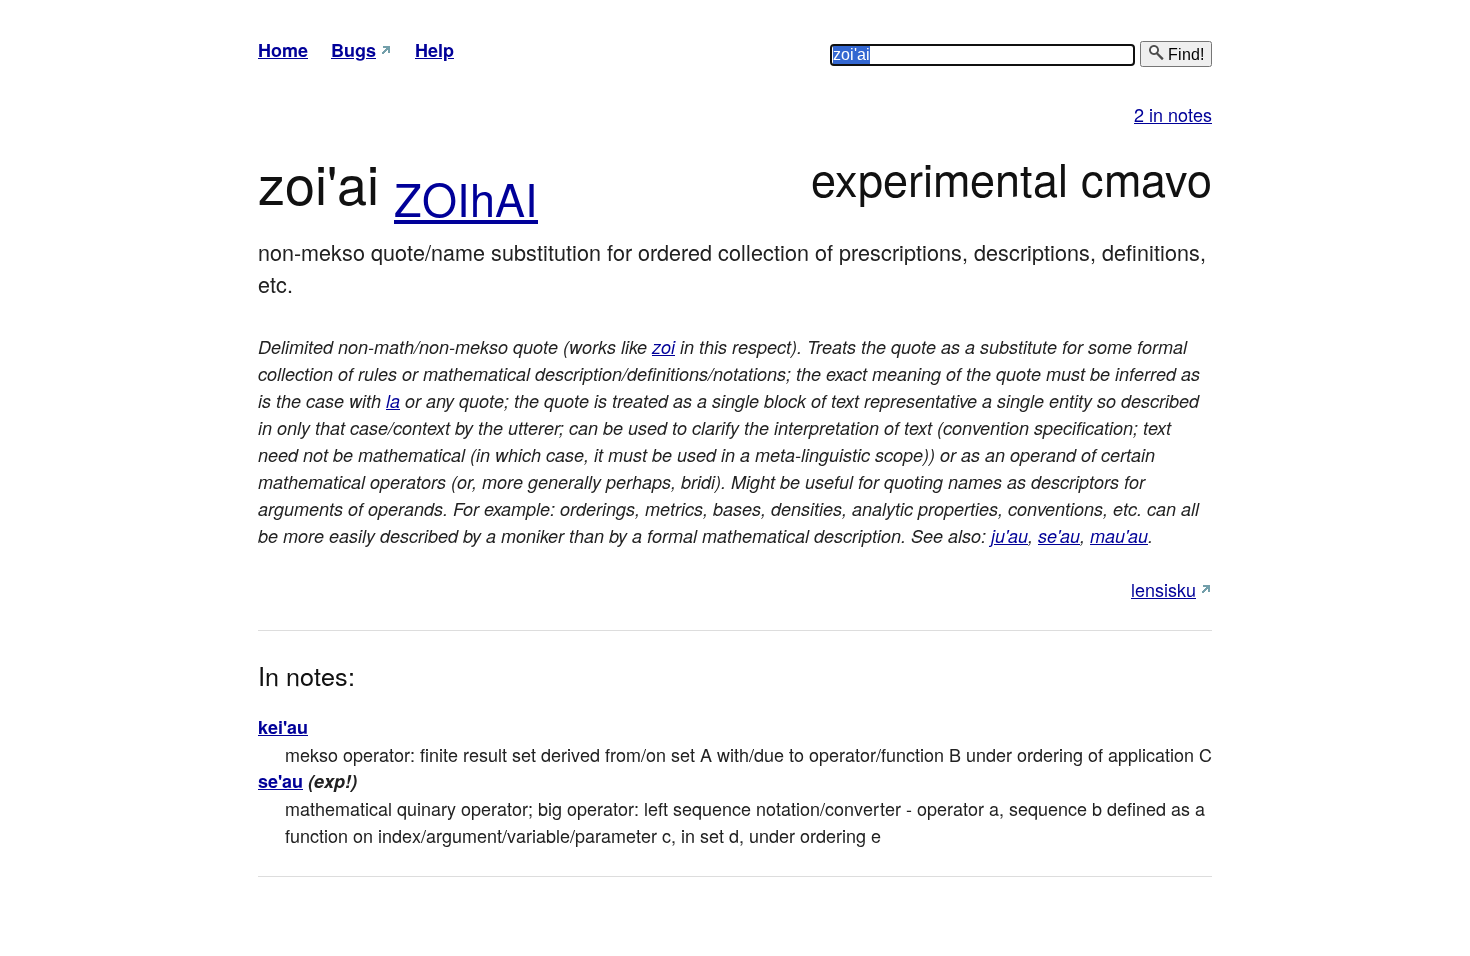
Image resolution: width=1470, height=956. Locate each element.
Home (283, 50)
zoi (663, 346)
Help (434, 50)
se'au (1059, 535)
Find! (1184, 54)
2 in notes (1173, 114)
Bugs (353, 50)
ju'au (1009, 535)
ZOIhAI (466, 197)
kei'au (283, 727)
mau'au (1119, 535)
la (393, 400)
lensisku (1163, 589)
